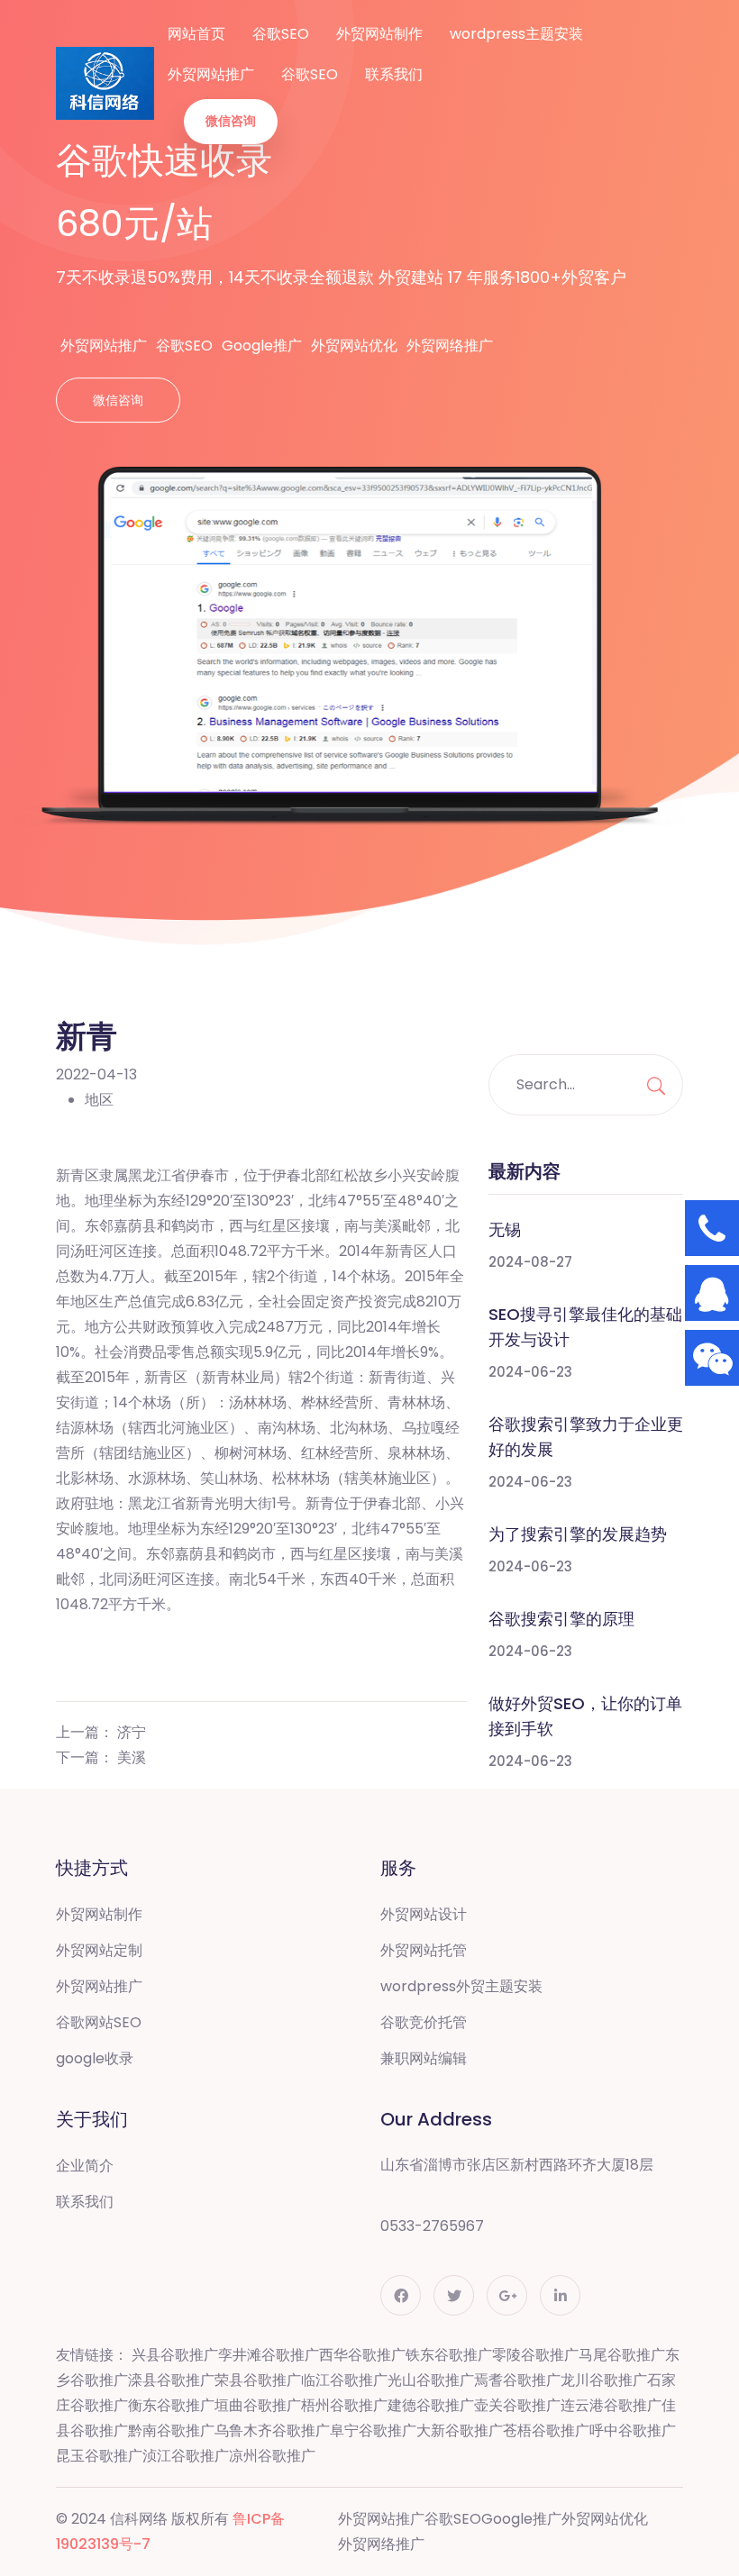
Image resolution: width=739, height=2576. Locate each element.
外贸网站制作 (379, 34)
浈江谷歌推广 (186, 2456)
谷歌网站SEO (99, 2022)
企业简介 (85, 2166)
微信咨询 (231, 121)
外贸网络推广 (450, 346)
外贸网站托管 (424, 1950)
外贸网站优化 (354, 346)
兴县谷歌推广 (175, 2355)
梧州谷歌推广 (344, 2405)
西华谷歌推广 (362, 2355)
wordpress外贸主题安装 (461, 1986)
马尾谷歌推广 (622, 2355)
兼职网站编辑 (424, 2058)
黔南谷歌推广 (171, 2430)
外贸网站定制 (99, 1950)
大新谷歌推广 (460, 2430)
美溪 (132, 1757)
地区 (99, 1100)
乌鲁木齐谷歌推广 (272, 2430)
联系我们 (394, 74)
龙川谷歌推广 (604, 2380)
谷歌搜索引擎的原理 (561, 1619)
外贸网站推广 (211, 74)
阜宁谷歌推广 (373, 2430)
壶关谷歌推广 (517, 2405)
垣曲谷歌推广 (258, 2405)
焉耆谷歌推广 (517, 2380)
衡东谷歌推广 (171, 2405)
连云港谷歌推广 (611, 2405)
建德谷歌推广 (431, 2405)
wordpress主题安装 (516, 34)
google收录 (95, 2058)
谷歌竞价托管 (424, 2022)
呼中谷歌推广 (633, 2430)
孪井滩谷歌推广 (269, 2355)
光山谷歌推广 (431, 2380)
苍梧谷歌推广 (546, 2430)
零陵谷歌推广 (535, 2355)
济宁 (132, 1732)
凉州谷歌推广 (272, 2456)
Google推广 (262, 346)
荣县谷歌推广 (258, 2380)
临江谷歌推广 (344, 2380)
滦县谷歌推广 (171, 2380)
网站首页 (196, 34)
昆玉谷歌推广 (99, 2456)
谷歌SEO (281, 34)
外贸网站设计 (424, 1914)
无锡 (505, 1229)
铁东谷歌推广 (449, 2355)
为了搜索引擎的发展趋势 (578, 1534)
